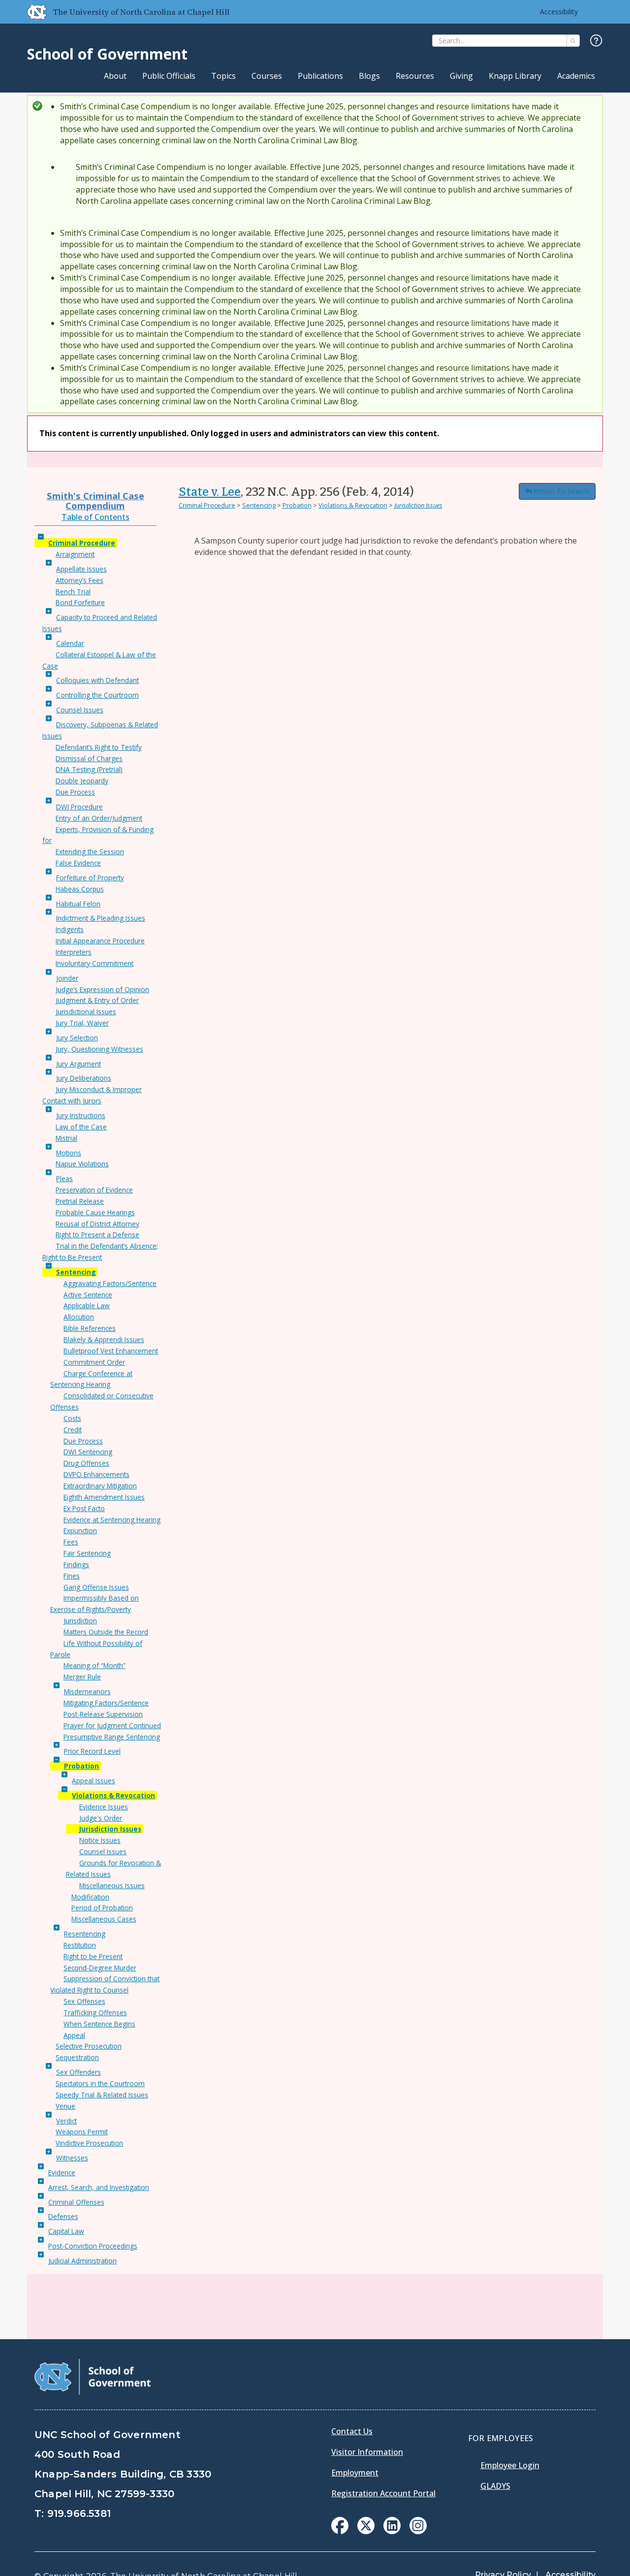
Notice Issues (100, 1840)
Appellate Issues (81, 569)
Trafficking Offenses (95, 2012)
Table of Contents (95, 517)
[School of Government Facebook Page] (340, 2531)
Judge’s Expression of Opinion (102, 989)
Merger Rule (82, 1677)
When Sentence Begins (99, 2024)
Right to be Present (93, 1956)
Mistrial (66, 1138)
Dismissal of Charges (89, 758)
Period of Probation (102, 1908)
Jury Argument (79, 1064)
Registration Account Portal (383, 2493)
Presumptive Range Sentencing (112, 1737)
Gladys (495, 2486)
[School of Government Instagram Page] (418, 2531)
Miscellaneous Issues (112, 1885)
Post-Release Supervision (103, 1714)
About (115, 76)
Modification (90, 1897)
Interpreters (74, 952)
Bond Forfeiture (80, 602)
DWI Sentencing (88, 1452)
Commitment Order (94, 1362)
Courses (267, 76)
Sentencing (76, 1272)
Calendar (70, 643)
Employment (355, 2473)
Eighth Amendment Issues (104, 1497)
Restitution (80, 1945)
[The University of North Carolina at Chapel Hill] (33, 12)
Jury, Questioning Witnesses (99, 1049)
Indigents (70, 929)
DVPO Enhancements (96, 1474)
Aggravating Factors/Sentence (110, 1283)
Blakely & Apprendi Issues (104, 1339)
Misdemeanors (87, 1691)
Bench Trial (73, 592)
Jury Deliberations (84, 1078)
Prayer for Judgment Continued (112, 1725)
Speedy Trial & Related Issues (102, 2095)
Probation (81, 1766)
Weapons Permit (82, 2132)
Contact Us (352, 2431)
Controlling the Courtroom (97, 695)
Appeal (74, 2035)
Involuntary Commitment (94, 963)
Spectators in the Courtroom (100, 2083)
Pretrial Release (80, 1201)
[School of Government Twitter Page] (366, 2531)
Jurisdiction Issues (110, 1829)
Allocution (79, 1317)
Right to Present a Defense (97, 1235)
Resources (415, 76)
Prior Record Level (92, 1751)
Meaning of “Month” (94, 1665)
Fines (72, 1576)
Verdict (66, 2121)
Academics (576, 76)
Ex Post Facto (84, 1508)
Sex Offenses (84, 2001)
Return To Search (561, 491)
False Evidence (78, 863)
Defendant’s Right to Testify (99, 747)
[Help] (596, 41)
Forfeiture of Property (90, 878)
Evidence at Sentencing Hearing (112, 1520)
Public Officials (169, 76)
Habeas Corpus (80, 889)
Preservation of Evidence (94, 1190)
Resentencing (85, 1934)
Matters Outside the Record (106, 1632)
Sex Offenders (79, 2072)
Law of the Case (81, 1127)
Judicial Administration (82, 2261)
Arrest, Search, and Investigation (99, 2187)
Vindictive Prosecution (89, 2143)
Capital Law (66, 2231)
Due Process (75, 792)
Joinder (67, 978)
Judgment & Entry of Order (97, 1000)
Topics (223, 76)
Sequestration (77, 2057)
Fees (71, 1542)
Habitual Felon (78, 904)
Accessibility (559, 12)
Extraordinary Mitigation (100, 1486)
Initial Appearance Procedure (100, 941)
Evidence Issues (104, 1807)
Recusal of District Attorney (97, 1224)
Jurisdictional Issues (86, 1012)
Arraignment (75, 554)
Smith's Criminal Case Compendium (95, 500)
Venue (65, 2106)
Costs (72, 1418)
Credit (73, 1430)
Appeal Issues (94, 1781)
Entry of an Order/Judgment (99, 818)
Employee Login (510, 2465)
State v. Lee (210, 492)
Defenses (63, 2216)
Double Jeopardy (82, 781)
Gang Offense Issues (96, 1587)
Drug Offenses (86, 1463)
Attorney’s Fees (79, 580)
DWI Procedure (79, 807)
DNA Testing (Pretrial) (89, 769)
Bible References (90, 1328)
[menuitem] (340, 2526)
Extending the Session (90, 852)
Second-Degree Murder (100, 1968)
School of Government (107, 54)
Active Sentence (88, 1295)
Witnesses (72, 2158)
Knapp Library (515, 76)
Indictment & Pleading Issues (101, 918)
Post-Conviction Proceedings (93, 2246)
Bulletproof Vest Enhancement (111, 1351)
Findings (76, 1564)
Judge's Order (101, 1818)
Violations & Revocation (113, 1795)
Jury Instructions (81, 1115)
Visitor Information (367, 2452)
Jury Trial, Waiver (82, 1023)
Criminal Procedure (82, 543)
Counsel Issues (80, 710)
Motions (69, 1153)
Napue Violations (82, 1164)
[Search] (573, 41)
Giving (461, 76)
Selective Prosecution (89, 2046)
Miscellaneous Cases (104, 1919)
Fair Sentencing (87, 1553)
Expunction (80, 1530)
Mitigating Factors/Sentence (106, 1703)
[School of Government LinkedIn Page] (392, 2531)
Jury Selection (77, 1038)
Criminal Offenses (76, 2202)
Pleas (64, 1178)
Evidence (62, 2173)
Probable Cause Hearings (95, 1212)
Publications (320, 76)
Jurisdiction (80, 1621)
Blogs (369, 76)
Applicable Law (87, 1305)
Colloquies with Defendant (97, 680)
